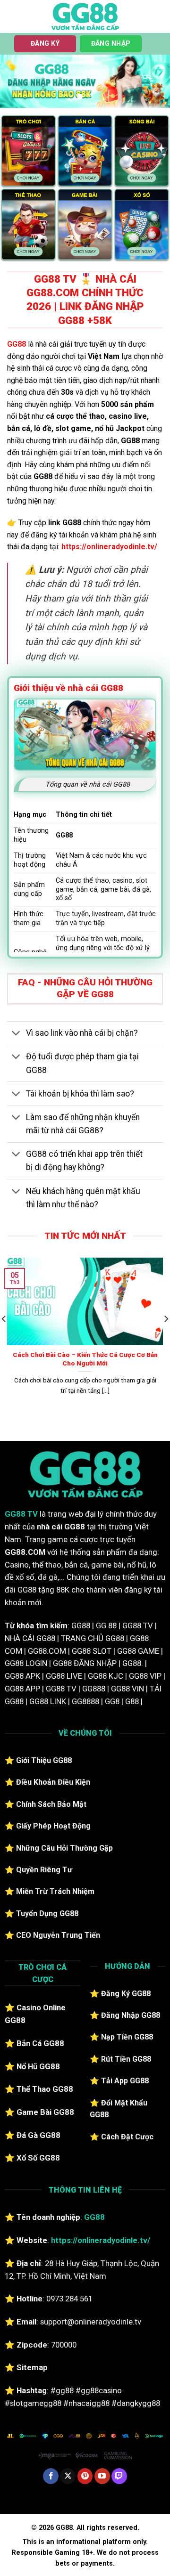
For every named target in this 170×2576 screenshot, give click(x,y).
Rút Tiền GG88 (126, 2059)
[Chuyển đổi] (16, 1034)
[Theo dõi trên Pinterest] (85, 2476)
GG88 (17, 344)
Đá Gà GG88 (38, 2135)
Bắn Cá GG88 (40, 2043)
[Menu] (13, 16)
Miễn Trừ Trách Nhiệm (55, 1891)
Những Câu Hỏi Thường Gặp (64, 1848)
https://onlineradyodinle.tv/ (109, 547)
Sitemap (32, 2367)
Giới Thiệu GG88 (44, 1760)
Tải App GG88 (125, 2081)
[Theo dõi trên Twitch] (119, 2476)
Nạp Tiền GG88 (127, 2037)
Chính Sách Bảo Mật (51, 1804)
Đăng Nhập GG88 (131, 2015)
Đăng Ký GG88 (126, 1994)
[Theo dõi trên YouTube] (102, 2476)
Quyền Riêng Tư (44, 1870)
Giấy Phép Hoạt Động (53, 1826)
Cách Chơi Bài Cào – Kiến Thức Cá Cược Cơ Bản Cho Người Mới (85, 1359)
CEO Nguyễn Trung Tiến (58, 1935)
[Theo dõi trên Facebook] (51, 2476)
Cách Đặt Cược (127, 2137)
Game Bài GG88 (45, 2112)
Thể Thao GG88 (45, 2089)
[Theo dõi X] (68, 2476)
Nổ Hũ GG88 (38, 2066)
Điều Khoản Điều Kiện (53, 1782)
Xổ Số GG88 (38, 2158)
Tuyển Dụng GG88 (47, 1914)
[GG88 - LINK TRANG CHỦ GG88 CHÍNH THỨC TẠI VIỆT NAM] (85, 16)
